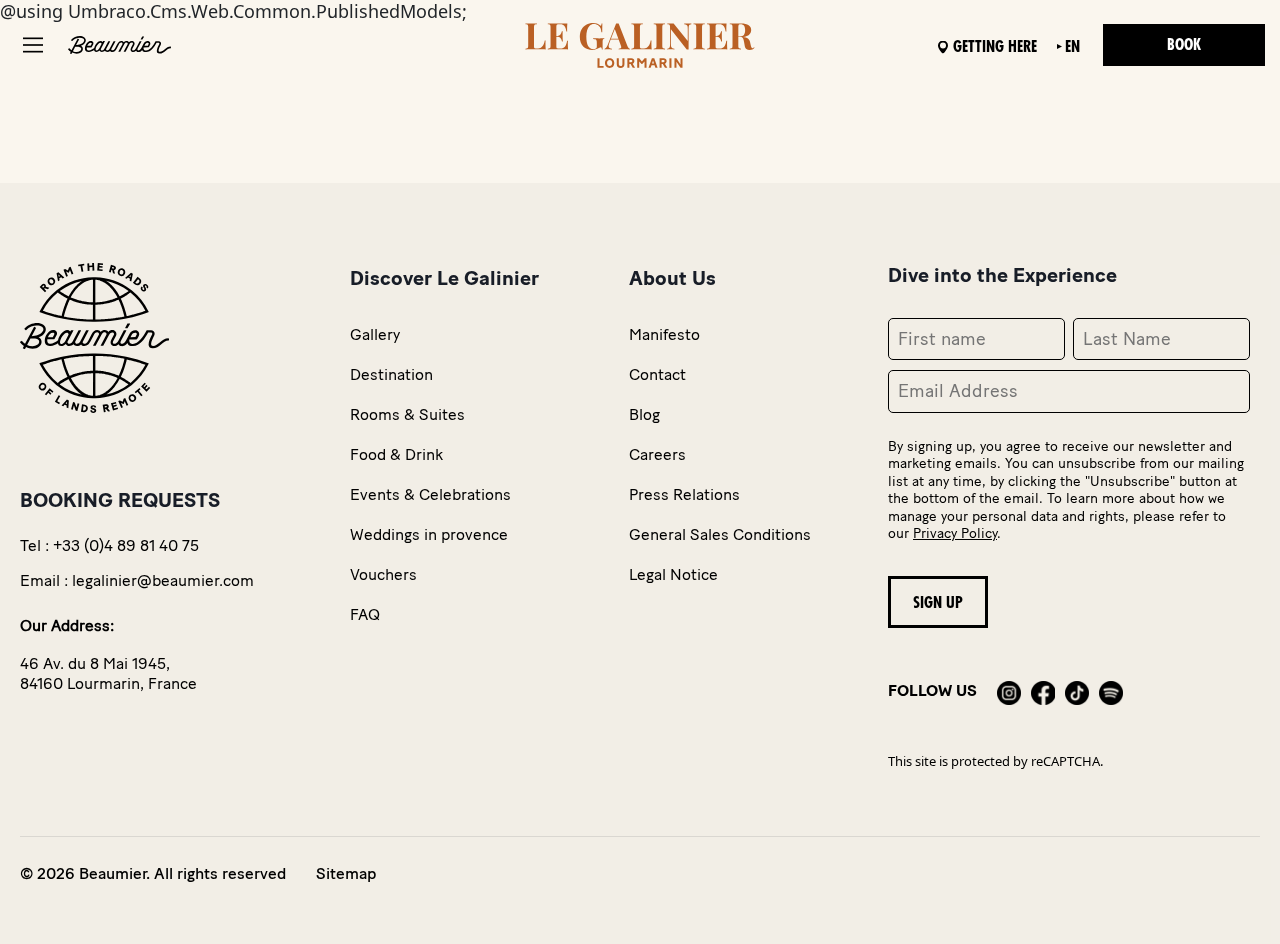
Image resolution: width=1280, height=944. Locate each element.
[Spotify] (1111, 690)
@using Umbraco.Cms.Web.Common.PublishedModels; (622, 441)
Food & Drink (396, 454)
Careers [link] (657, 454)
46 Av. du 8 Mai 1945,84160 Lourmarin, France (108, 673)
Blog (644, 414)
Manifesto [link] (664, 334)
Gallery (375, 334)
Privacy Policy (955, 533)
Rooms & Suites (407, 414)
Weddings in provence (429, 534)
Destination (391, 374)
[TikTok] (1077, 690)
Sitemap (346, 873)
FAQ (365, 614)
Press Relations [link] (684, 494)
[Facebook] (1043, 690)
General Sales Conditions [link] (720, 534)
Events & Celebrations (430, 494)
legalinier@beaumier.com (163, 580)
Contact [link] (657, 374)
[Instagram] (1009, 690)
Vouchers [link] (383, 574)
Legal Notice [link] (673, 574)
